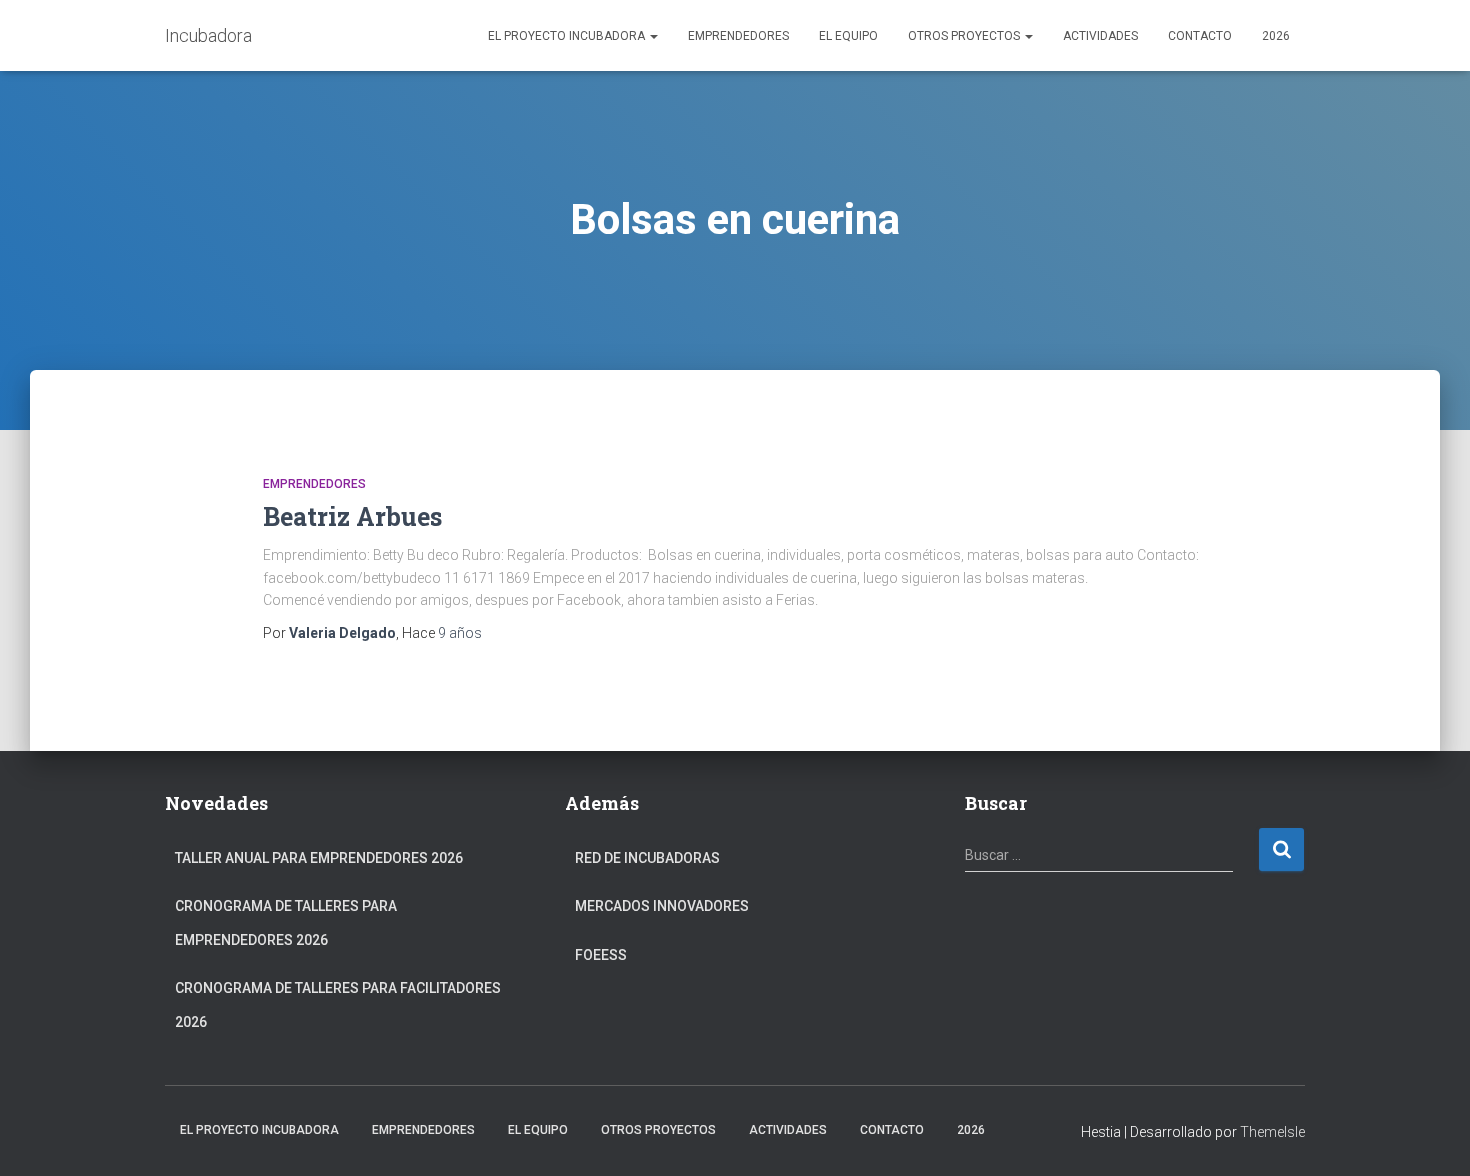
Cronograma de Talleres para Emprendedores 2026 (286, 923)
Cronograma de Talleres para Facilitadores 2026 (338, 1005)
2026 (1276, 36)
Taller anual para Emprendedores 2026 (319, 858)
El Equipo (848, 36)
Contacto (1200, 36)
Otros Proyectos (965, 36)
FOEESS (601, 955)
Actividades (1100, 36)
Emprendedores (738, 36)
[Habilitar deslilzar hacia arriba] (1430, 1136)
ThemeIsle (1272, 1132)
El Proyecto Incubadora (568, 36)
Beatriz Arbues (352, 516)
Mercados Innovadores (662, 906)
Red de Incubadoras (647, 858)
